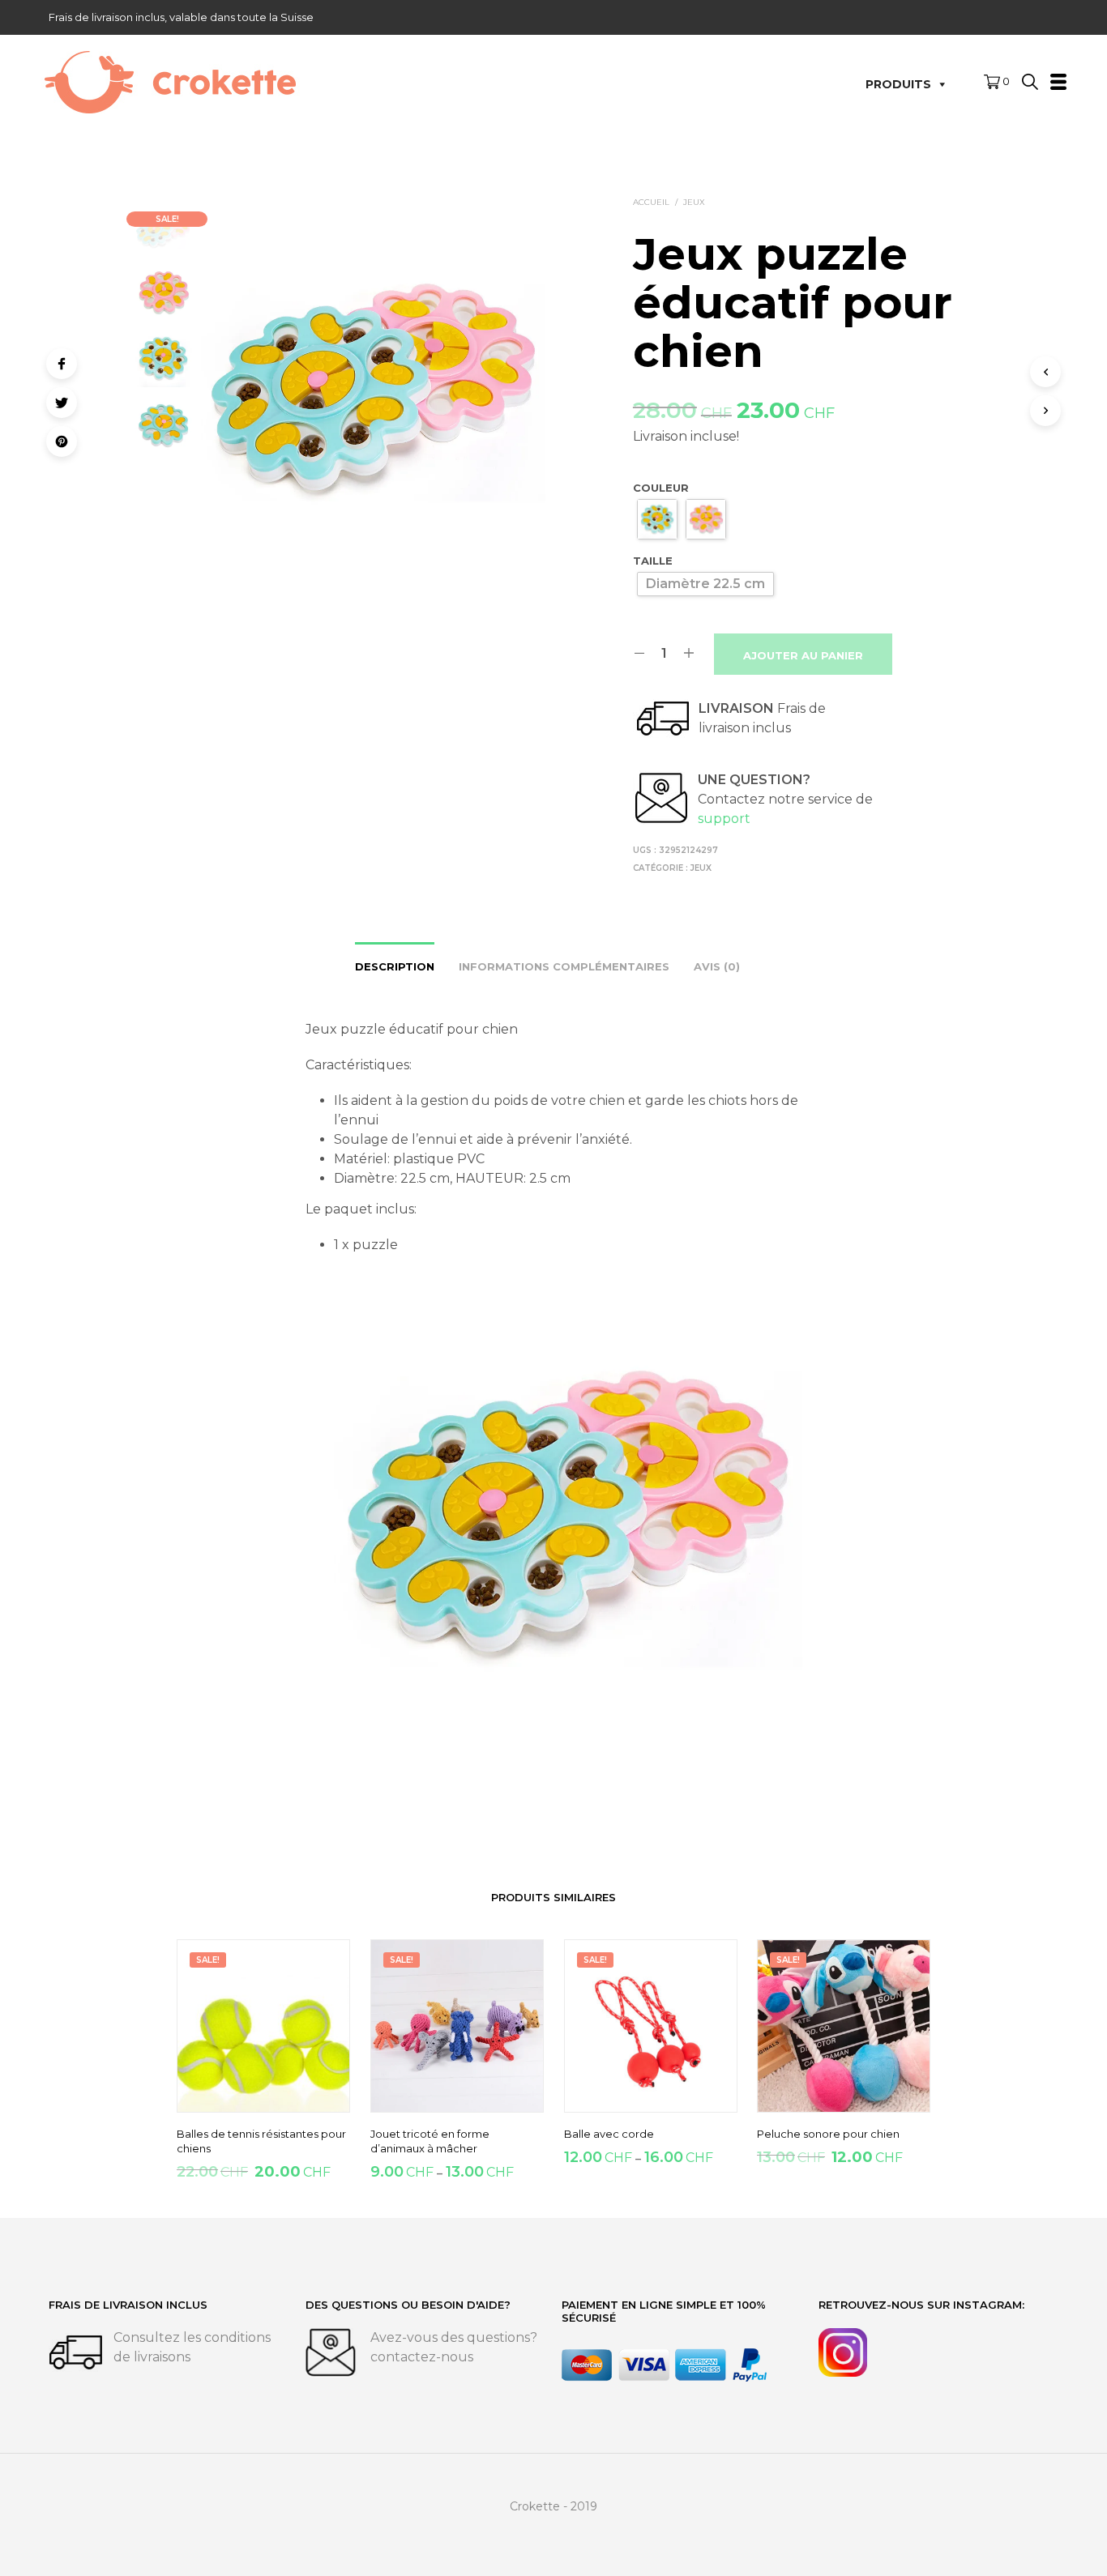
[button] (997, 82)
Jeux (694, 202)
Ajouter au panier (803, 655)
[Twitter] (62, 403)
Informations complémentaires (564, 966)
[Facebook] (62, 364)
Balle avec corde (609, 2134)
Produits (898, 84)
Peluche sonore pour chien (828, 2134)
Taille (653, 561)
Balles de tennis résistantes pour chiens (261, 2141)
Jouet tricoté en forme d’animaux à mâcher (430, 2141)
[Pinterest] (62, 441)
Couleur (661, 488)
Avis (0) (717, 966)
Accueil (651, 202)
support (724, 819)
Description (395, 966)
